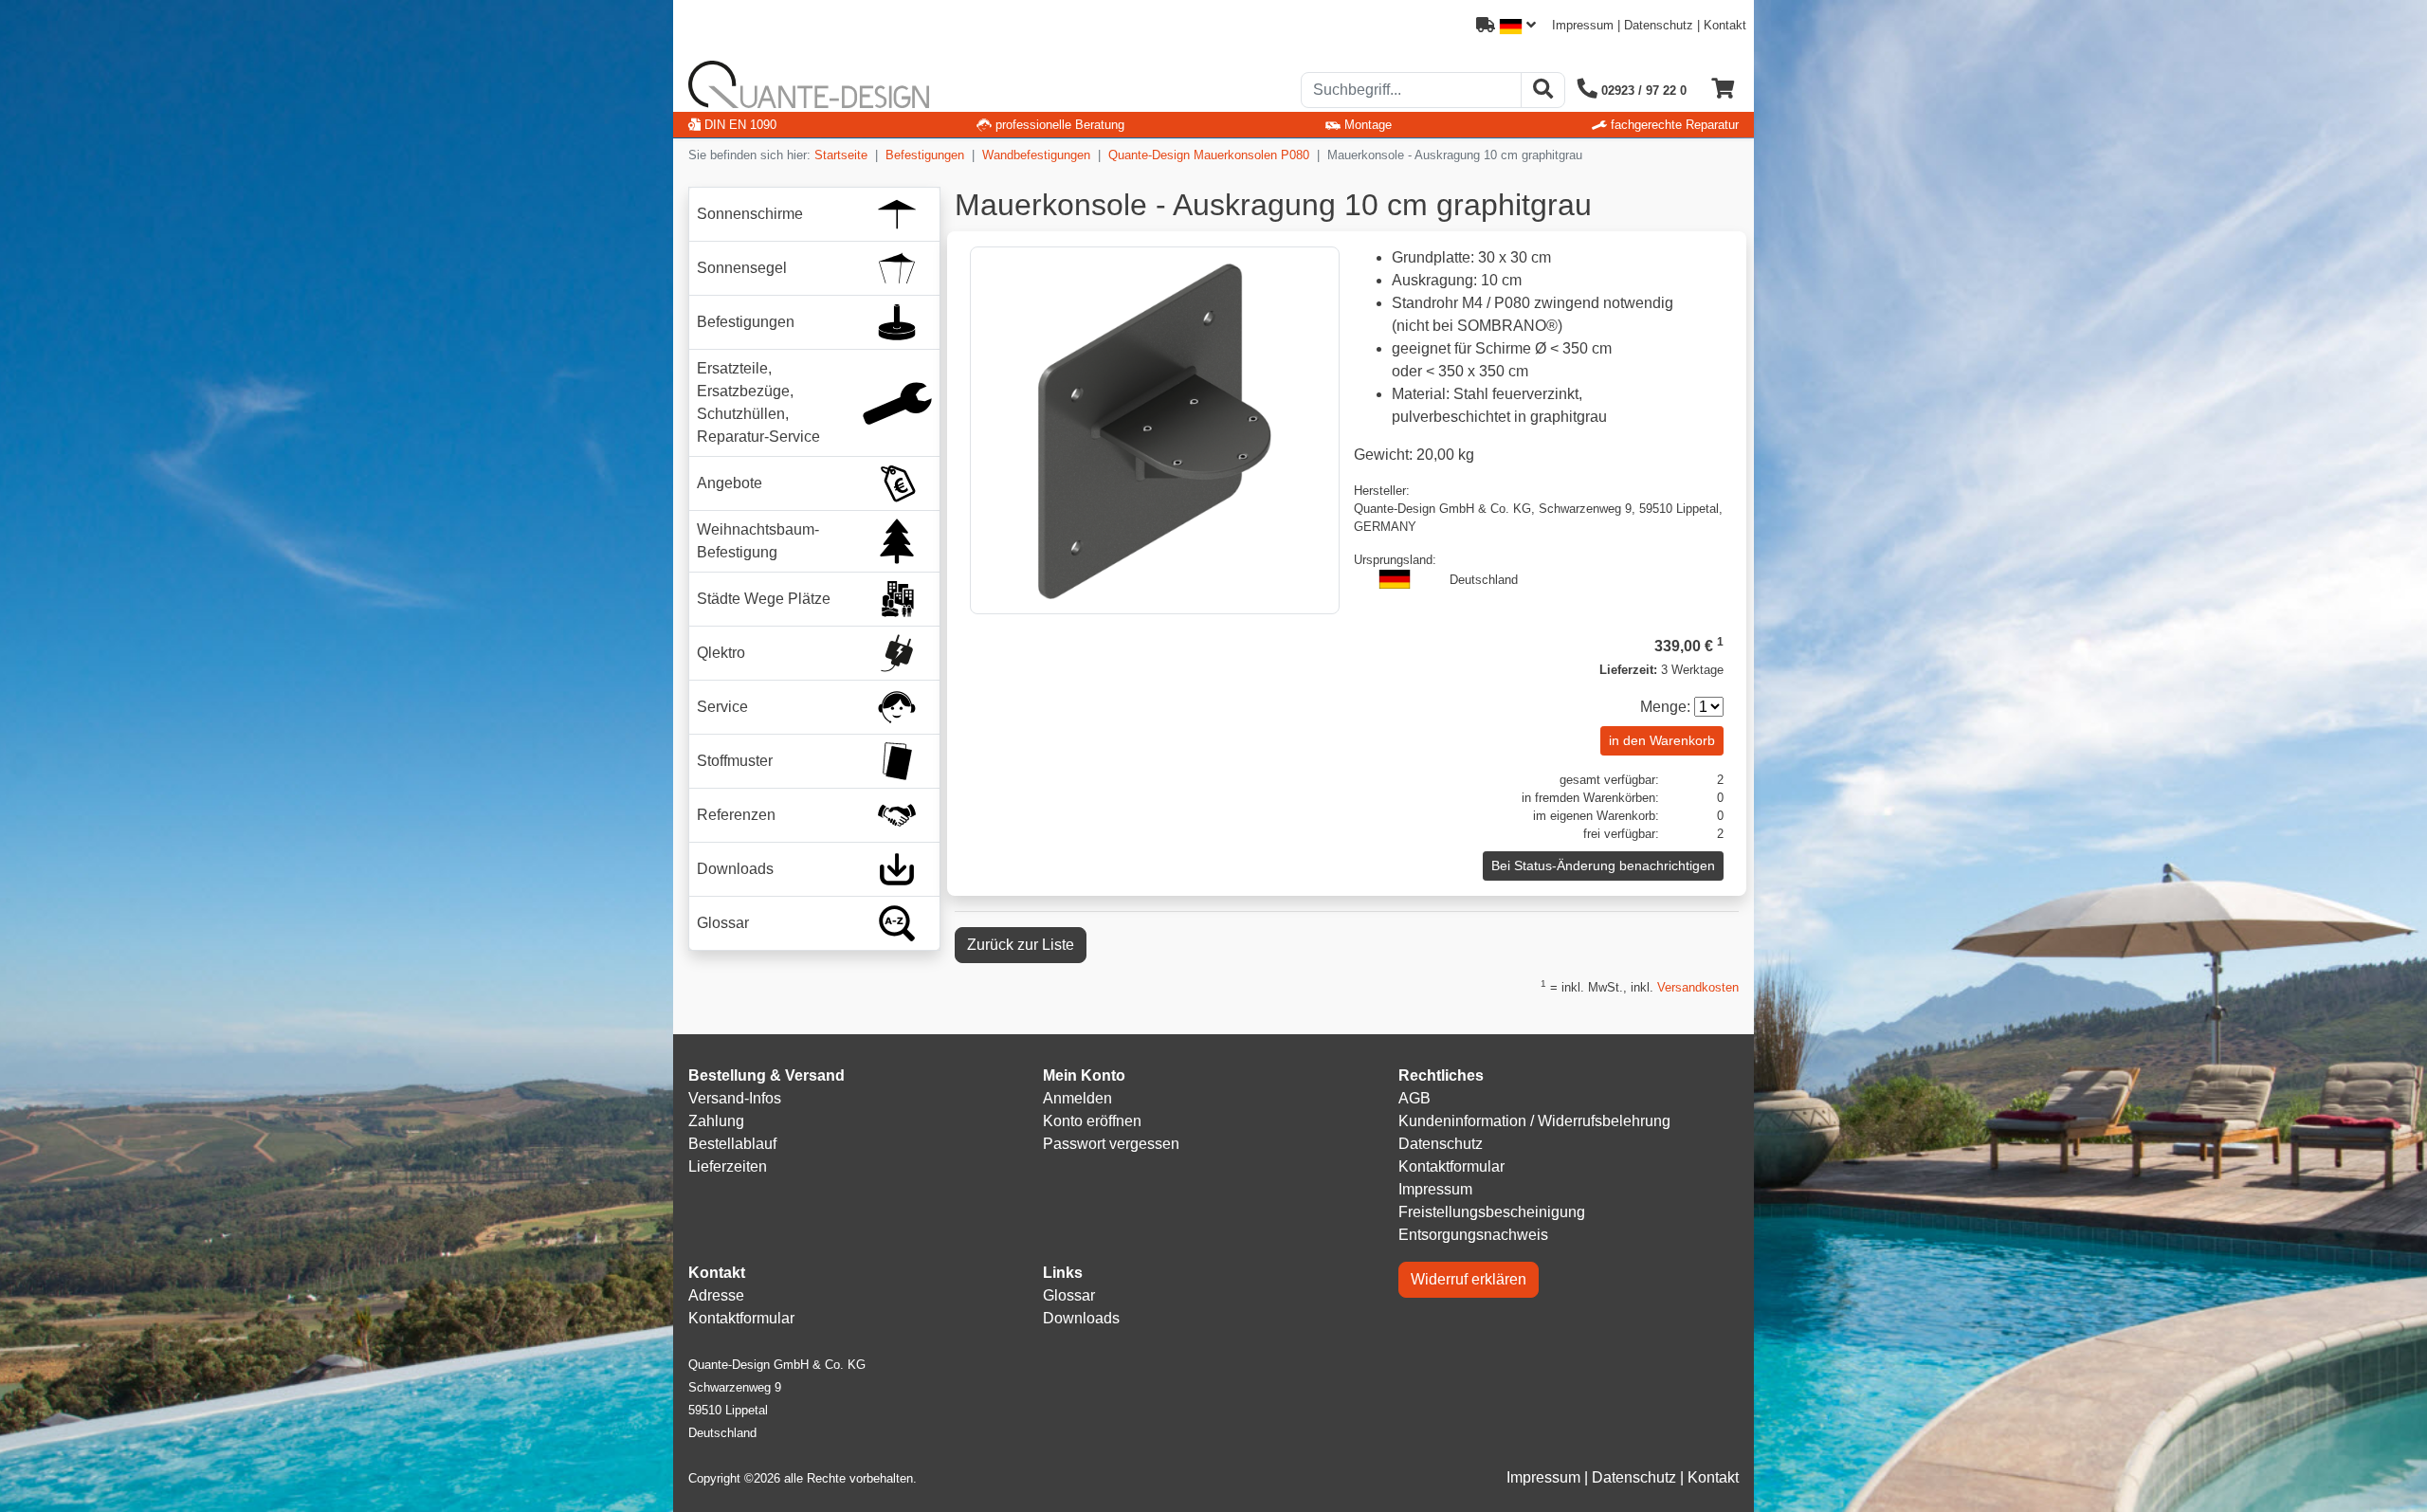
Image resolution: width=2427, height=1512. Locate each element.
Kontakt (1725, 25)
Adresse (716, 1295)
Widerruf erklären (1469, 1279)
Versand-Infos (735, 1098)
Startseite (841, 155)
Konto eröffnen (1092, 1121)
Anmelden (1077, 1098)
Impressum (1583, 25)
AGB (1414, 1098)
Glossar (1069, 1295)
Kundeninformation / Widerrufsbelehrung (1534, 1121)
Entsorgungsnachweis (1473, 1235)
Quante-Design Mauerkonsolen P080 (1209, 155)
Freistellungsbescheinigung (1492, 1212)
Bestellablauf (732, 1144)
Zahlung (716, 1121)
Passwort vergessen (1111, 1144)
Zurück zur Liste (1021, 945)
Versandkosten (1698, 987)
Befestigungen (925, 155)
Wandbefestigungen (1036, 155)
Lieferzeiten (728, 1166)
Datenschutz (1659, 25)
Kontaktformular (1451, 1166)
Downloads (1081, 1318)
